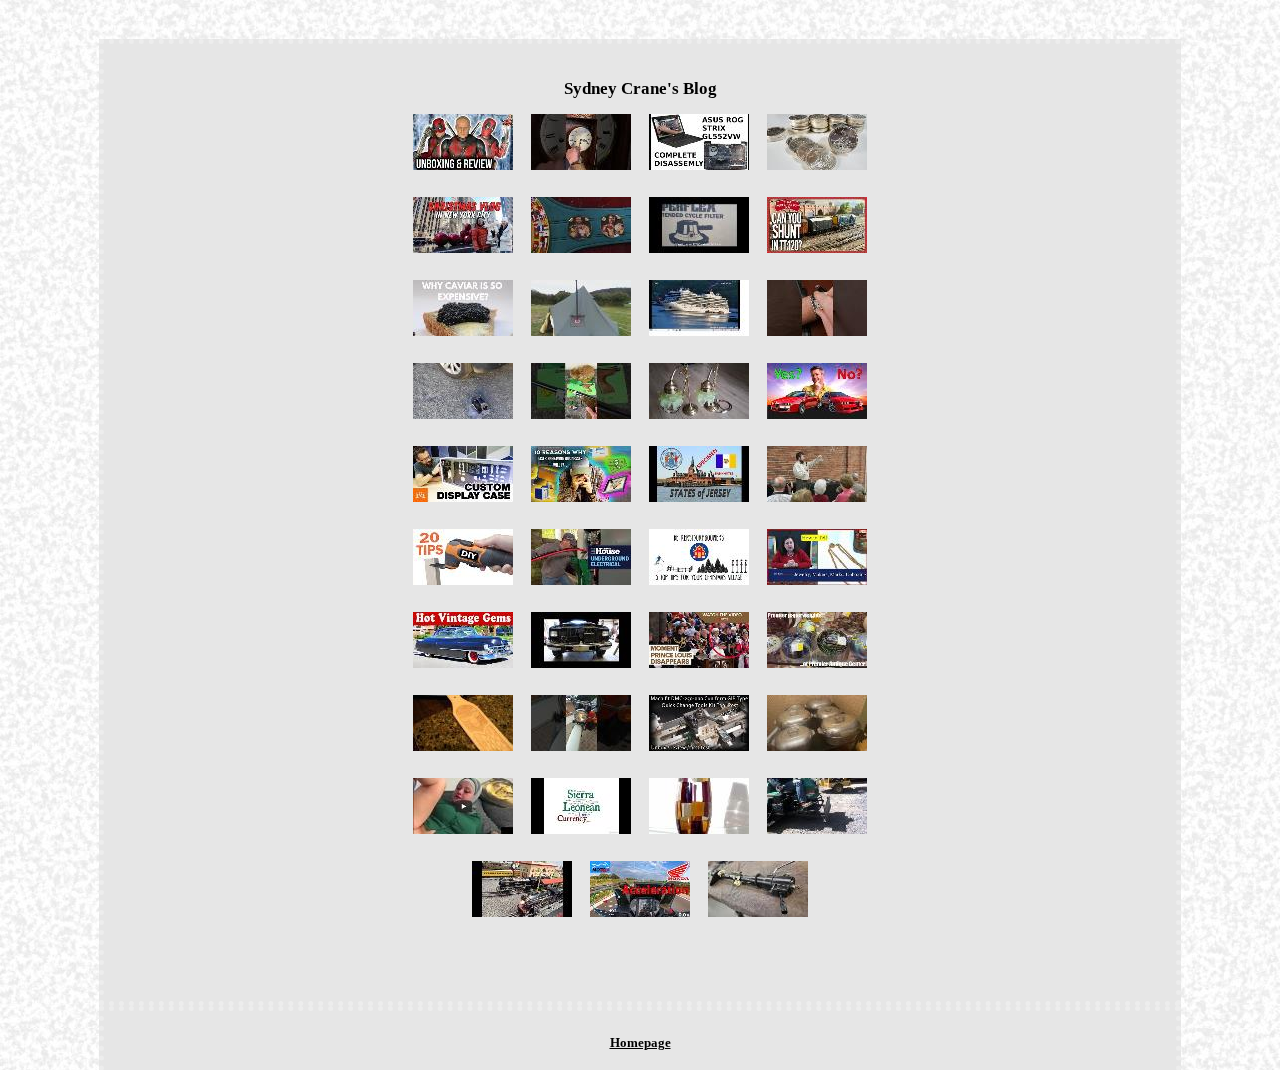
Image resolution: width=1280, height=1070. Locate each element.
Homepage (640, 1042)
